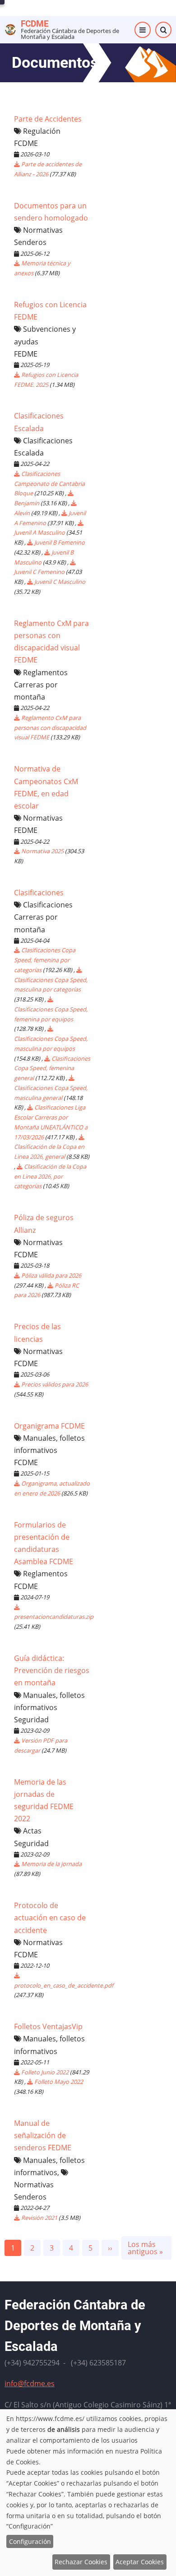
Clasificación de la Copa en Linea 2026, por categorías (50, 1176)
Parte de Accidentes (48, 119)
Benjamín (27, 503)
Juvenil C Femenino (39, 572)
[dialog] (88, 2493)
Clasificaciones (39, 893)
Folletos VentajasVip (48, 2026)
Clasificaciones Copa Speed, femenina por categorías (45, 960)
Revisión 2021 (39, 2218)
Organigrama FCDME (49, 1426)
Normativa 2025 (42, 851)
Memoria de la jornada (51, 1864)
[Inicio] (10, 29)
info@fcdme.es (30, 2383)
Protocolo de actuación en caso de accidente (50, 1918)
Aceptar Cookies (140, 2562)
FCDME (35, 24)
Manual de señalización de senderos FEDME (43, 2135)
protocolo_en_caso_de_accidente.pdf (64, 1985)
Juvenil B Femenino (60, 542)
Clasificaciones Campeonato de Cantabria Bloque (49, 484)
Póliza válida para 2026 (51, 1275)
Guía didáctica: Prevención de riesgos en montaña (52, 1670)
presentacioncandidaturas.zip (54, 1617)
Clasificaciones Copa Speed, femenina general (52, 1068)
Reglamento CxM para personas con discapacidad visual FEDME (50, 728)
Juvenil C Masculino (60, 582)
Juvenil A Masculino (39, 532)
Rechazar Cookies (81, 2562)
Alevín (22, 513)
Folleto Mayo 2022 (59, 2082)
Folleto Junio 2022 (45, 2072)
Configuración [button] (30, 2541)
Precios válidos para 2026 (55, 1384)
